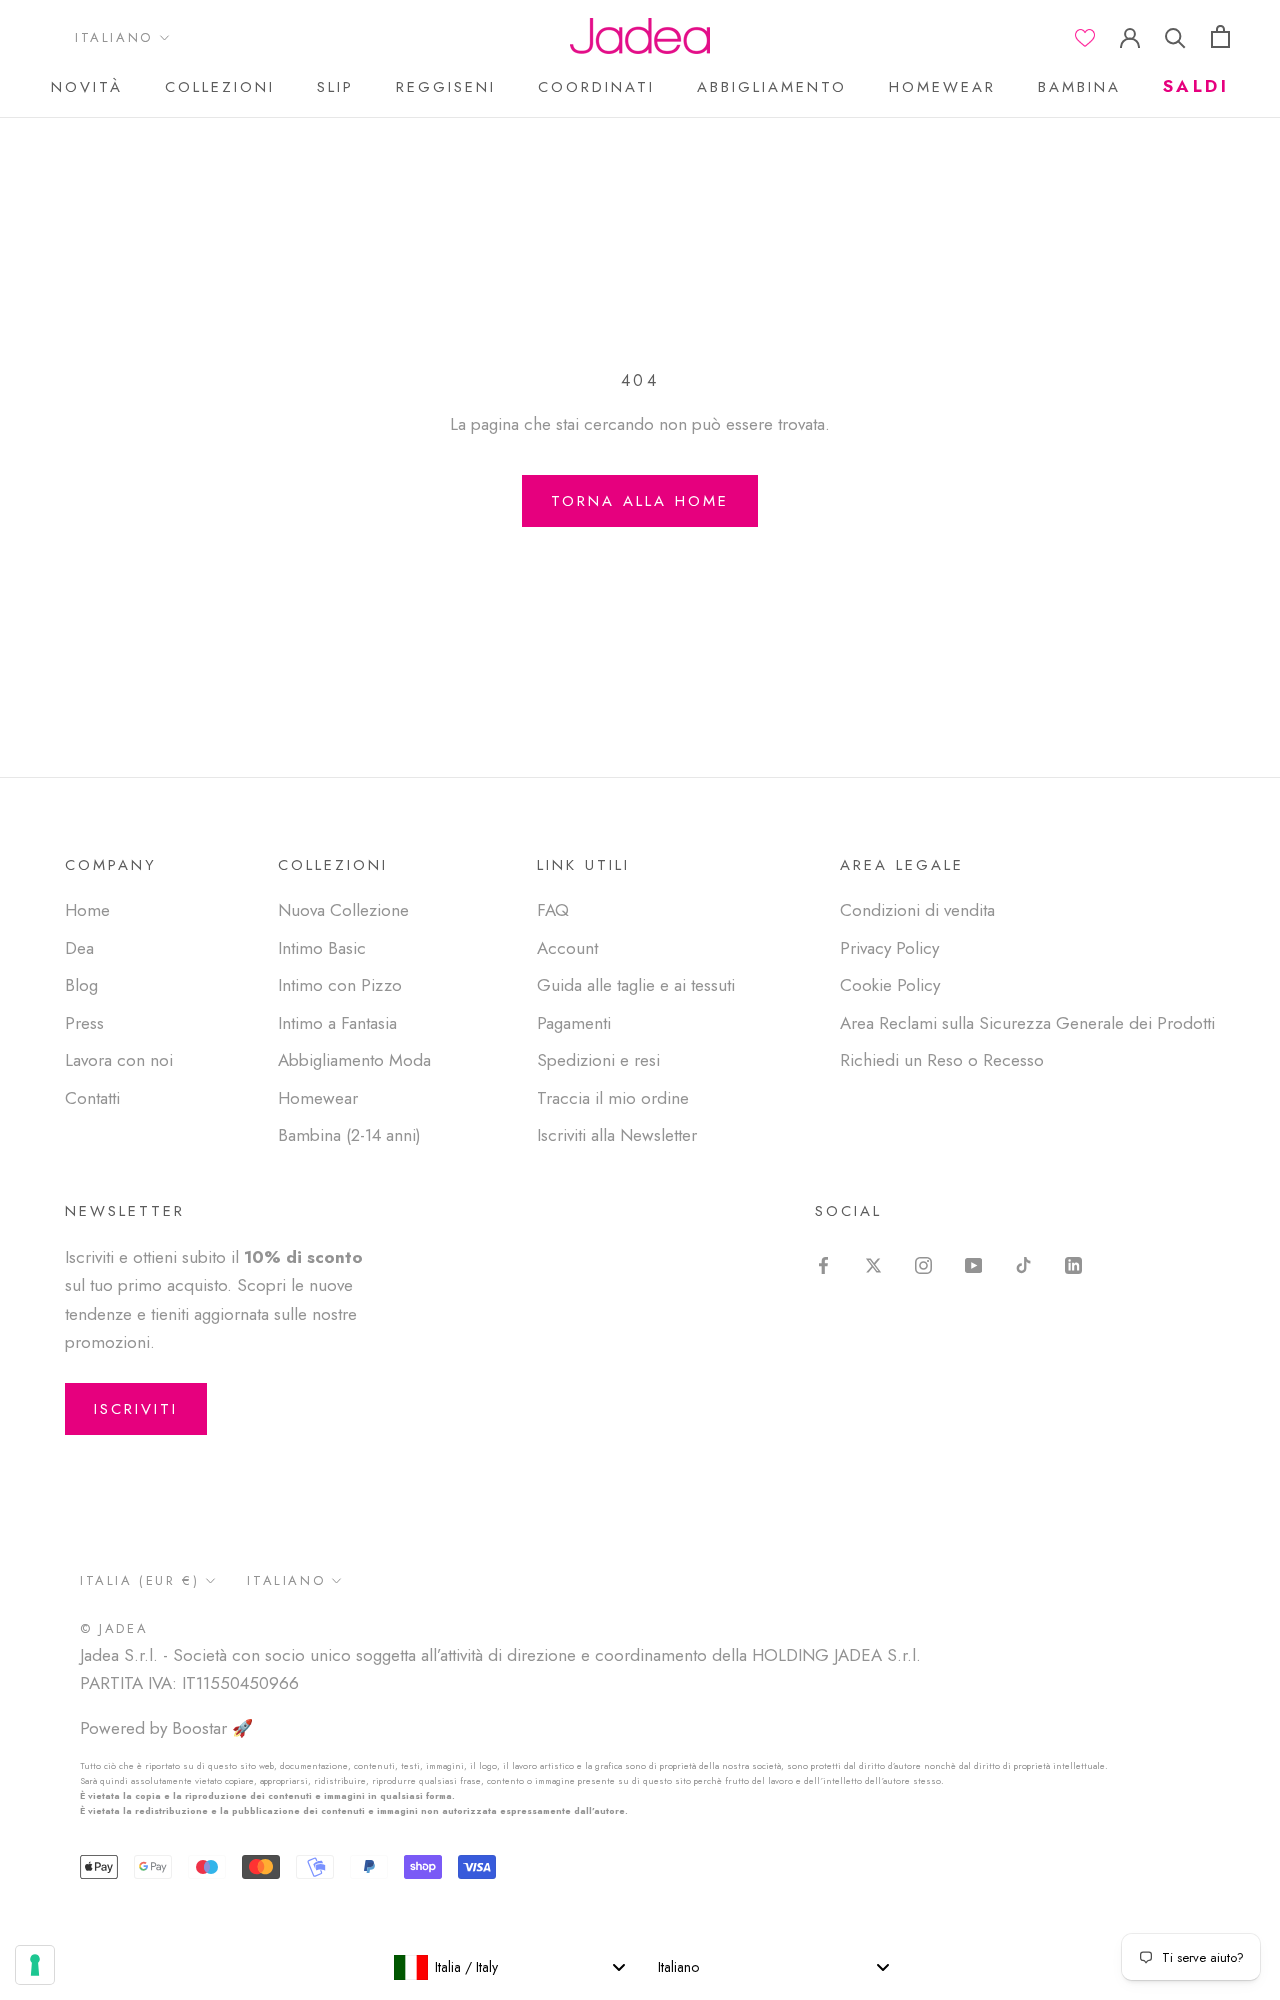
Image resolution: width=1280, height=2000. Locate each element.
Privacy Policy (889, 948)
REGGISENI (446, 87)
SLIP (335, 87)
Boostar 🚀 (212, 1728)
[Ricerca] (1175, 36)
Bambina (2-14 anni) (349, 1135)
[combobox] (509, 1967)
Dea (79, 948)
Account (567, 948)
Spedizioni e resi (598, 1060)
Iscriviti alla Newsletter (617, 1135)
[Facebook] (823, 1263)
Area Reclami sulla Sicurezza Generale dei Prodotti (1027, 1023)
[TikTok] (1023, 1263)
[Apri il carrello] (1220, 36)
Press (84, 1023)
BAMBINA (1079, 87)
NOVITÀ (87, 87)
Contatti (92, 1098)
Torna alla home (640, 501)
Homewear (318, 1098)
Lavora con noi (119, 1060)
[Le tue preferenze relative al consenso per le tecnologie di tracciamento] (35, 1965)
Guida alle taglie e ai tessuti (636, 985)
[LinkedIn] (1073, 1263)
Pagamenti (574, 1023)
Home (87, 910)
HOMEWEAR (942, 87)
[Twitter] (873, 1263)
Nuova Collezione (343, 910)
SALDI (1196, 86)
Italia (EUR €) (139, 1580)
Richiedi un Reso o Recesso (942, 1060)
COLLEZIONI (220, 87)
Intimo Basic (322, 948)
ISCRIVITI (136, 1409)
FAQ (553, 910)
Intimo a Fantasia (337, 1023)
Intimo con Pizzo (340, 985)
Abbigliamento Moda (354, 1060)
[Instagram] (923, 1263)
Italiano (114, 37)
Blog (81, 985)
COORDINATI (596, 87)
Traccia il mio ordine (613, 1098)
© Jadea (114, 1628)
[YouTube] (973, 1263)
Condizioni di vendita (917, 910)
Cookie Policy (890, 985)
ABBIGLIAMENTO (772, 87)
